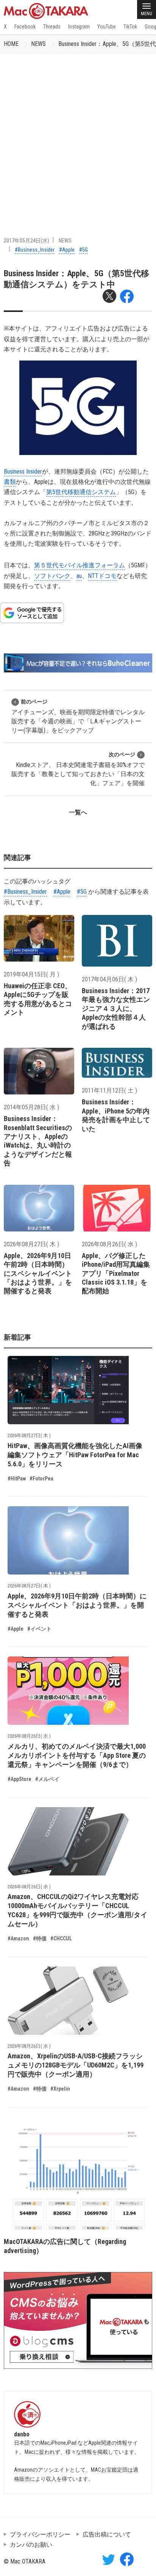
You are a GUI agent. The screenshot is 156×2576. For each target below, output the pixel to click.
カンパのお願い (31, 2545)
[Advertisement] (78, 135)
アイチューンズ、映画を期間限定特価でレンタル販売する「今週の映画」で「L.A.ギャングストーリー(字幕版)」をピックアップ (78, 716)
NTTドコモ (102, 576)
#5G (83, 250)
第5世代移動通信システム (81, 492)
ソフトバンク (52, 576)
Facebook (25, 27)
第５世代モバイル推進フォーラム (80, 565)
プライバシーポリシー (40, 2534)
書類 (10, 482)
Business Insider (23, 472)
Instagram (79, 27)
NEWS (38, 44)
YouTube (107, 27)
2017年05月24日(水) (27, 241)
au (79, 576)
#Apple (67, 250)
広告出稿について (107, 2534)
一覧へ (78, 812)
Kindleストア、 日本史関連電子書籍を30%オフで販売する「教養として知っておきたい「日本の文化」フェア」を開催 (78, 769)
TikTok (130, 27)
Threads (52, 27)
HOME (11, 44)
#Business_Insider (35, 250)
